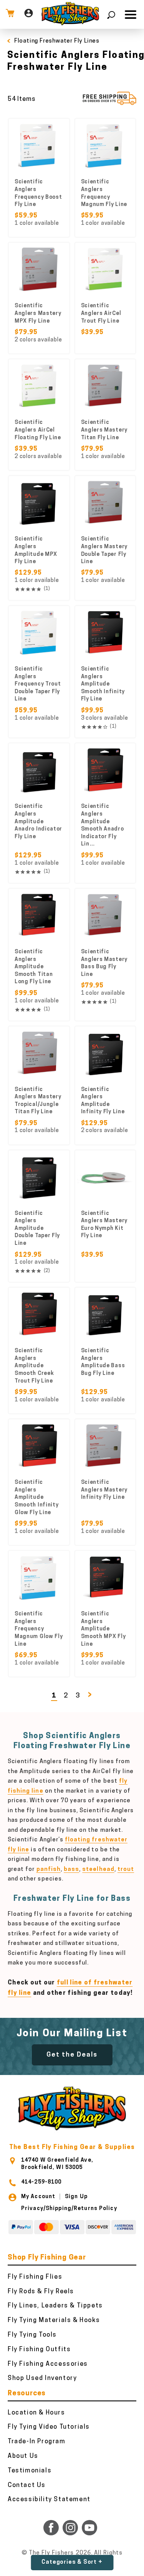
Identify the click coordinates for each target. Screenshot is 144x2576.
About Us (23, 2456)
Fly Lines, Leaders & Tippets (55, 2306)
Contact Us (27, 2485)
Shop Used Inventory (42, 2378)
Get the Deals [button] (72, 2055)
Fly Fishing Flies (35, 2277)
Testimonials (30, 2471)
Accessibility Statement (49, 2500)
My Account (38, 2197)
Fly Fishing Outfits (39, 2350)
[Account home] (29, 14)
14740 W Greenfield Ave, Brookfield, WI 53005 (57, 2164)
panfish (49, 1870)
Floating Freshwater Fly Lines (57, 41)
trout (126, 1870)
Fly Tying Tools (32, 2335)
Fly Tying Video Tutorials (49, 2427)
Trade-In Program (37, 2442)
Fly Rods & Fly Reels (41, 2292)
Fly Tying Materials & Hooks (54, 2321)
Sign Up (76, 2197)
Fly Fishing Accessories (48, 2364)
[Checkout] (10, 14)
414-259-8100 (41, 2182)
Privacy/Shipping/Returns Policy (69, 2209)
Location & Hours (36, 2413)
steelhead (98, 1870)
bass (71, 1870)
